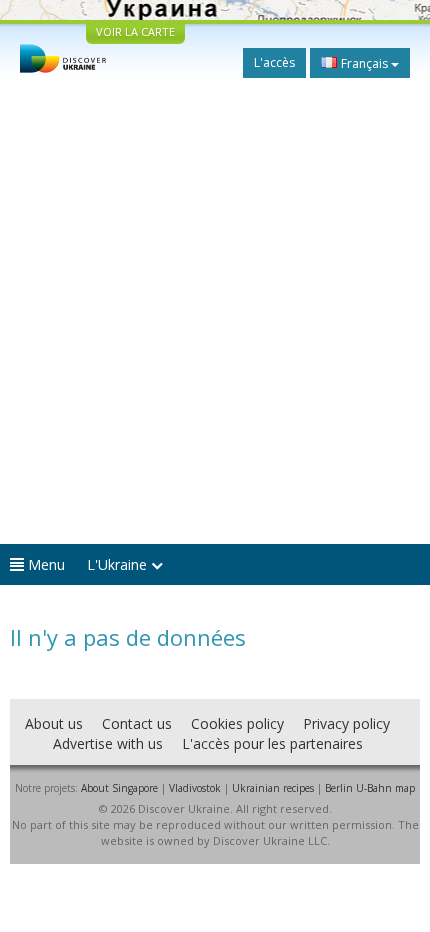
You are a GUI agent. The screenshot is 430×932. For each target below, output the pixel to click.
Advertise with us (108, 743)
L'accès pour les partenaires (272, 743)
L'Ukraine (119, 564)
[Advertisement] (215, 311)
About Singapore (119, 788)
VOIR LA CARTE (135, 31)
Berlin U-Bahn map (370, 788)
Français (364, 63)
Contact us (137, 723)
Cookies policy (237, 723)
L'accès (274, 62)
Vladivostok (195, 788)
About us (54, 723)
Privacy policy (346, 723)
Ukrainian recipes (273, 788)
